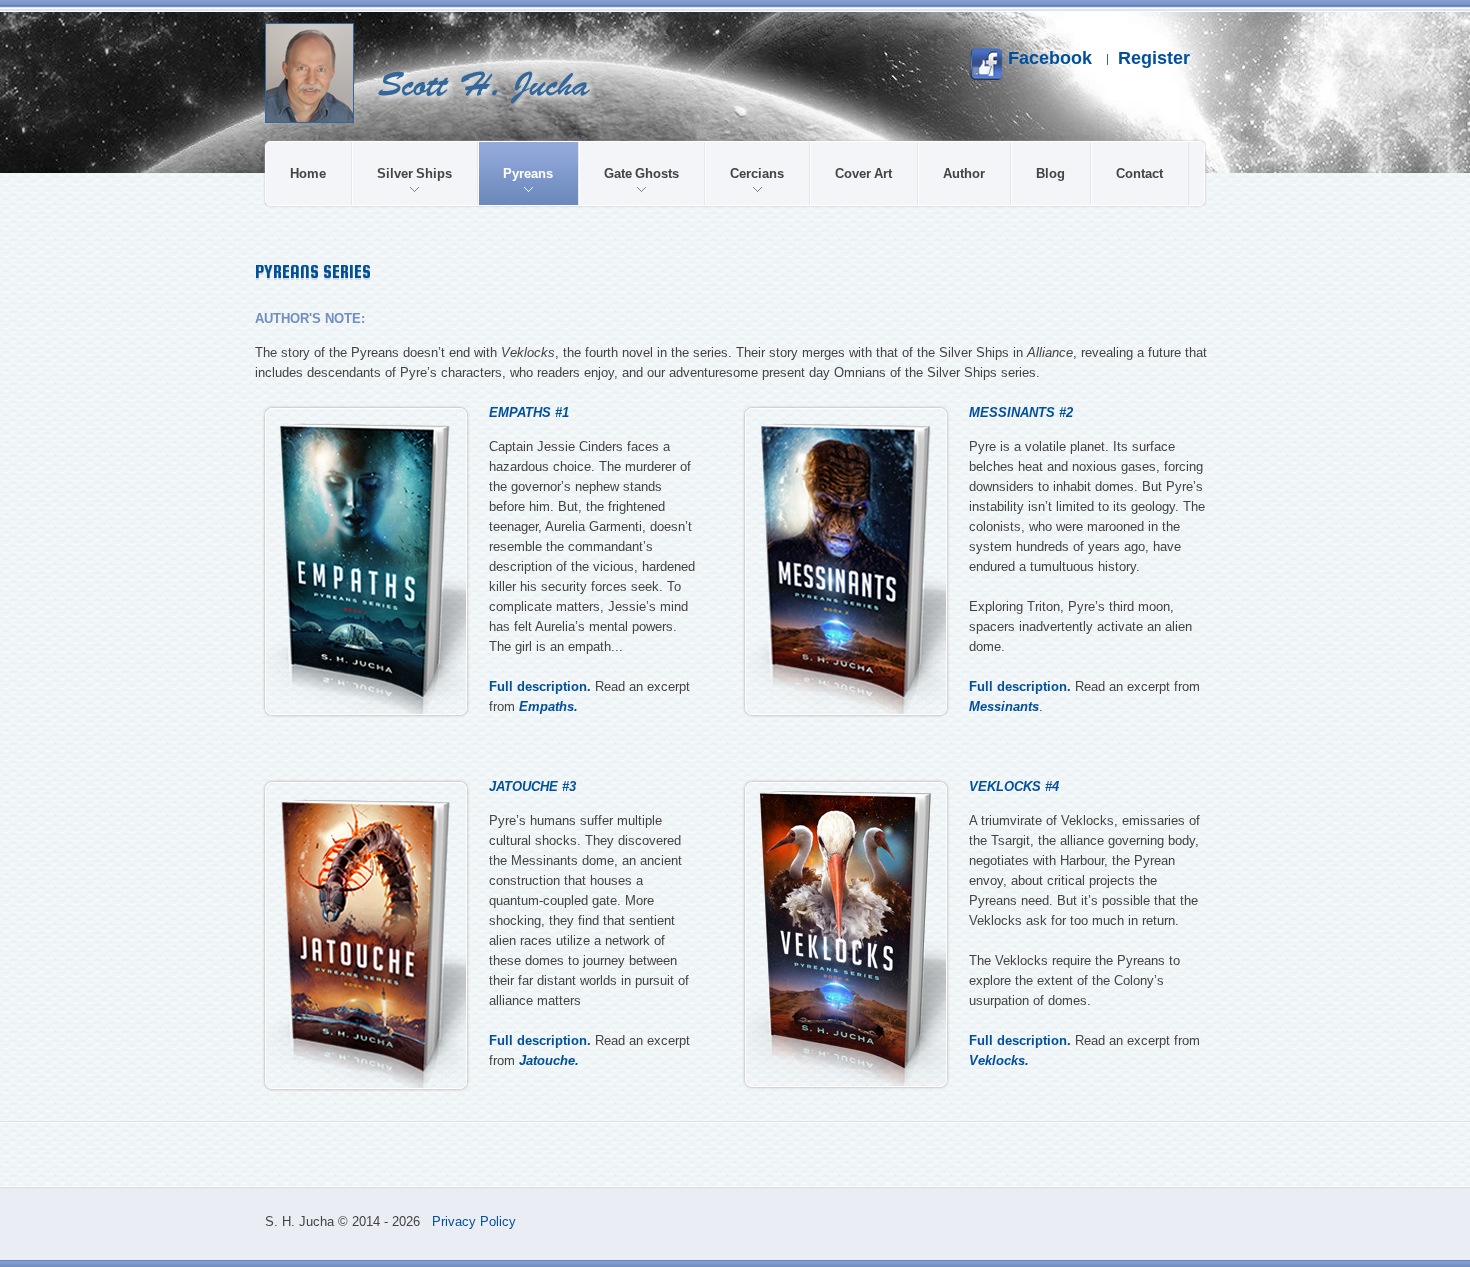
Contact (1139, 173)
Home (308, 173)
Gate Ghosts (641, 173)
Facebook (1047, 58)
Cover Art (863, 173)
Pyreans (528, 173)
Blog (1050, 173)
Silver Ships (414, 173)
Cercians (757, 173)
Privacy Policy (474, 1221)
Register (1154, 58)
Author (964, 173)
